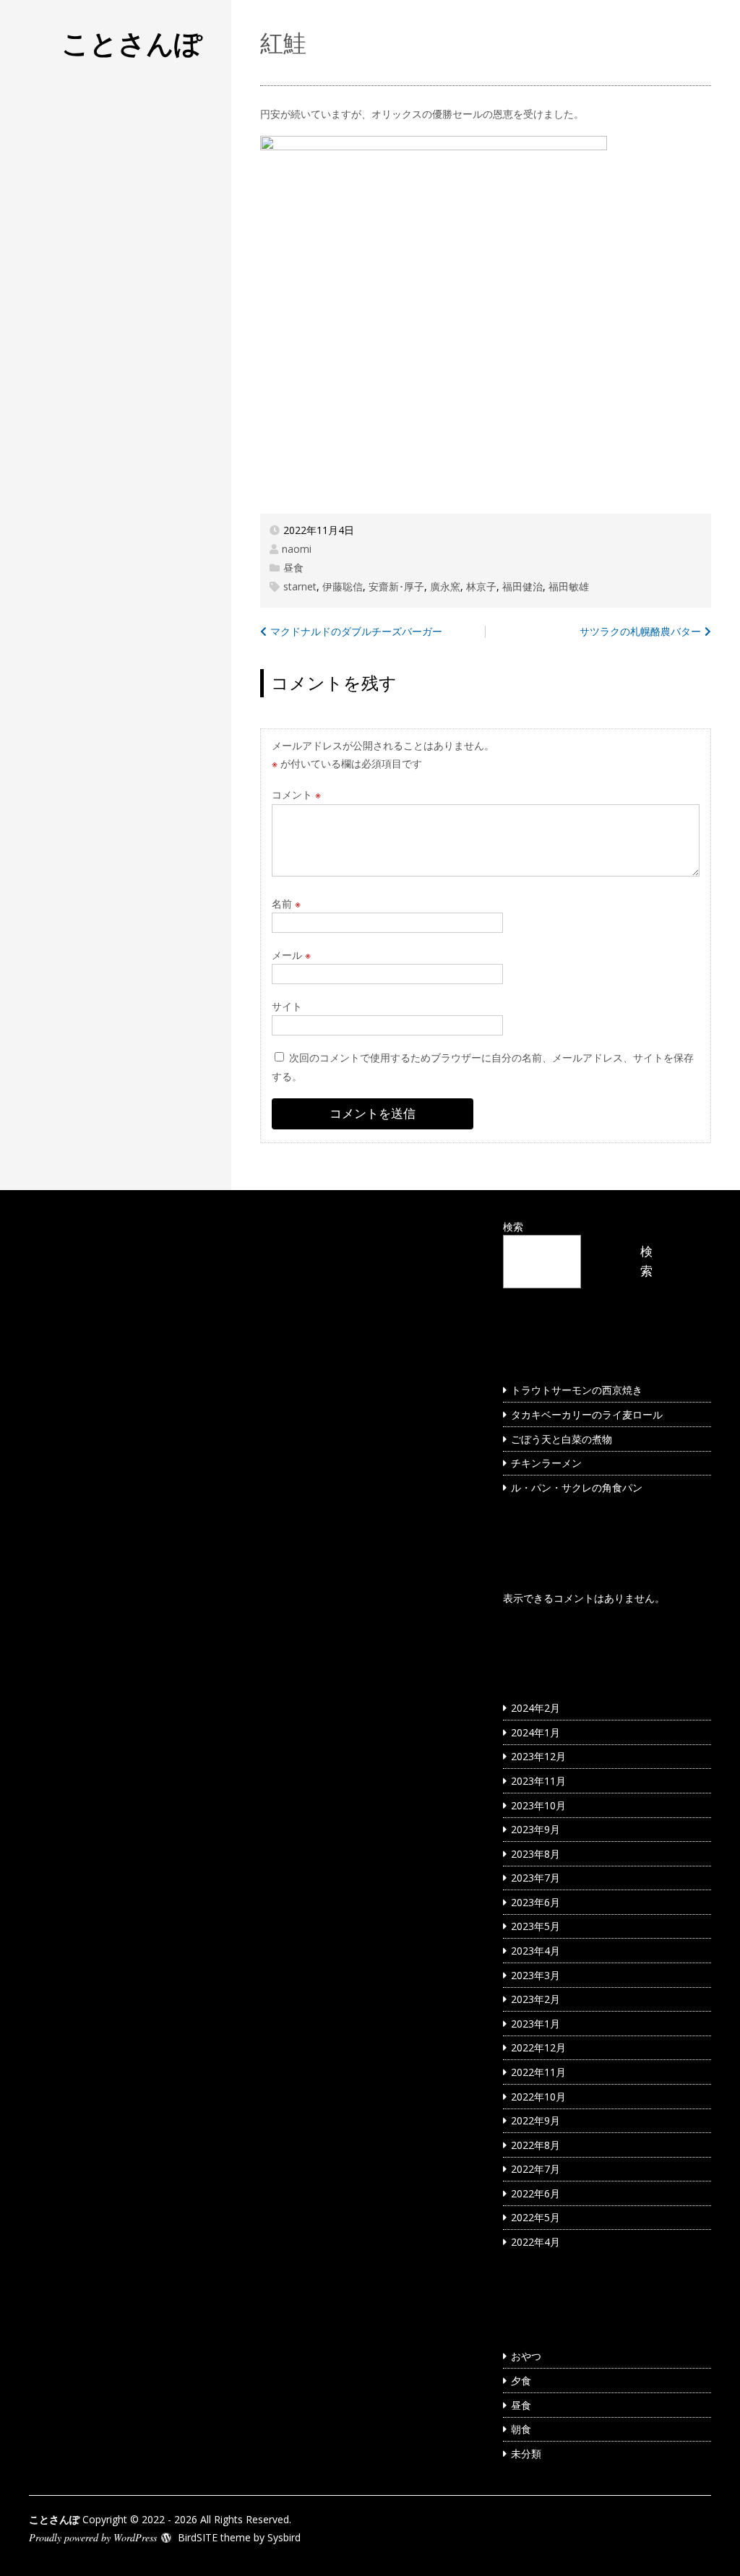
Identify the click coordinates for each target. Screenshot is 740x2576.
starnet (300, 586)
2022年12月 (538, 2047)
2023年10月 (538, 1805)
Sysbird (284, 2537)
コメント (296, 794)
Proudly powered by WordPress (93, 2537)
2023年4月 (535, 1951)
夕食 (521, 2381)
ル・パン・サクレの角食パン (577, 1487)
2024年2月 (535, 1708)
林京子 (481, 586)
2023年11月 (538, 1781)
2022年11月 (538, 2072)
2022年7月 (535, 2169)
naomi (297, 549)
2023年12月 (538, 1756)
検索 (513, 1227)
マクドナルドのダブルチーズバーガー (356, 631)
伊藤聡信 (343, 586)
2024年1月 (535, 1732)
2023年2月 (535, 1999)
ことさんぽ (132, 43)
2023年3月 (535, 1975)
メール (291, 955)
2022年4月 (535, 2242)
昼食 (293, 568)
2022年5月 (535, 2217)
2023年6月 (535, 1902)
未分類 (526, 2454)
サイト (287, 1006)
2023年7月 (535, 1878)
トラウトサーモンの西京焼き (577, 1390)
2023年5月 (535, 1926)
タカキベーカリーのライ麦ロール (587, 1414)
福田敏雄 (569, 586)
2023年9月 (535, 1829)
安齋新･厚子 (396, 586)
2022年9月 (535, 2120)
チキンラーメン (546, 1463)
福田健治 (522, 586)
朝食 (521, 2429)
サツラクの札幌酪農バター (640, 631)
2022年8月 (535, 2145)
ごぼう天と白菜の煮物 (562, 1439)
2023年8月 (535, 1854)
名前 (286, 904)
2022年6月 (535, 2193)
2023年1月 (535, 2024)
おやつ (526, 2356)
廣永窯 (445, 586)
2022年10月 (538, 2097)
